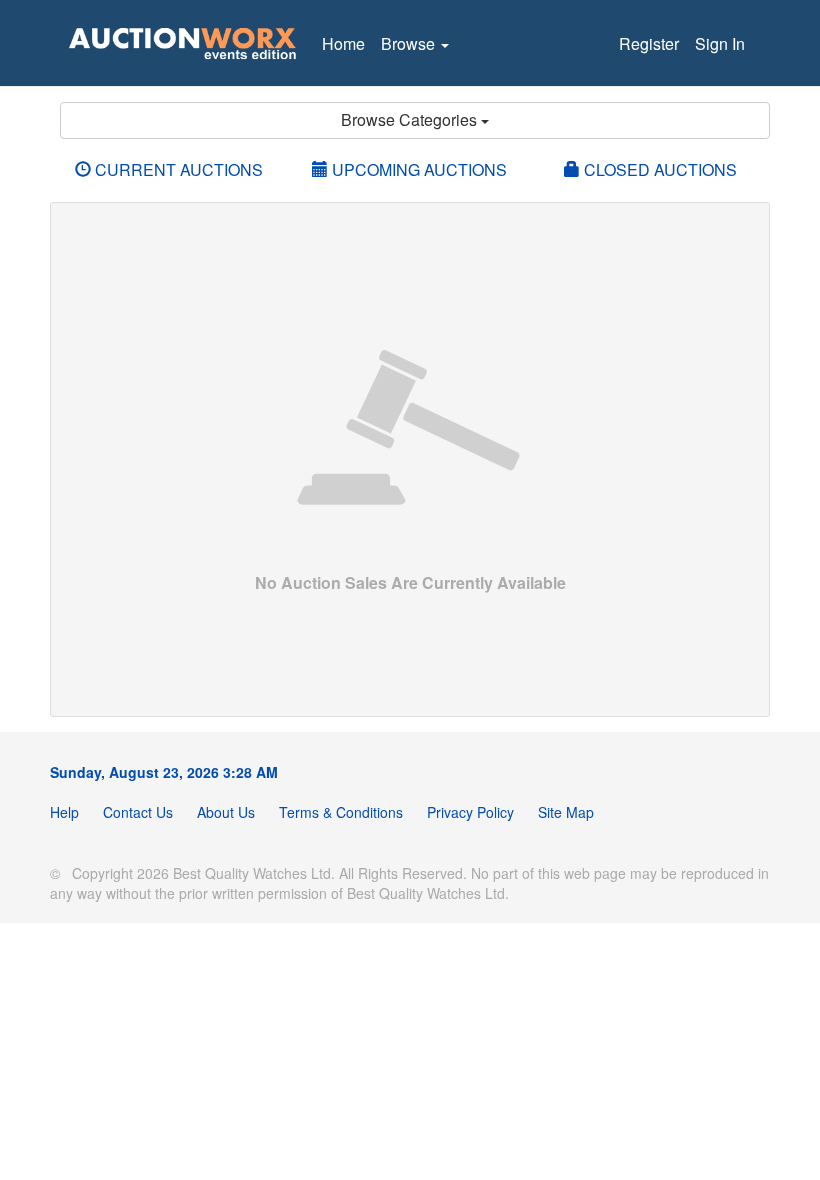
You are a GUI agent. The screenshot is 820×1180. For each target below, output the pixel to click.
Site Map (566, 812)
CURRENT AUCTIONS (177, 169)
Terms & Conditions (341, 812)
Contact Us (138, 812)
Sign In (720, 43)
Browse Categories (411, 119)
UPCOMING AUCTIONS (417, 169)
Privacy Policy (470, 812)
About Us (226, 812)
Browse (410, 43)
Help (64, 812)
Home (343, 43)
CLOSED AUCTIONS (658, 169)
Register (649, 43)
